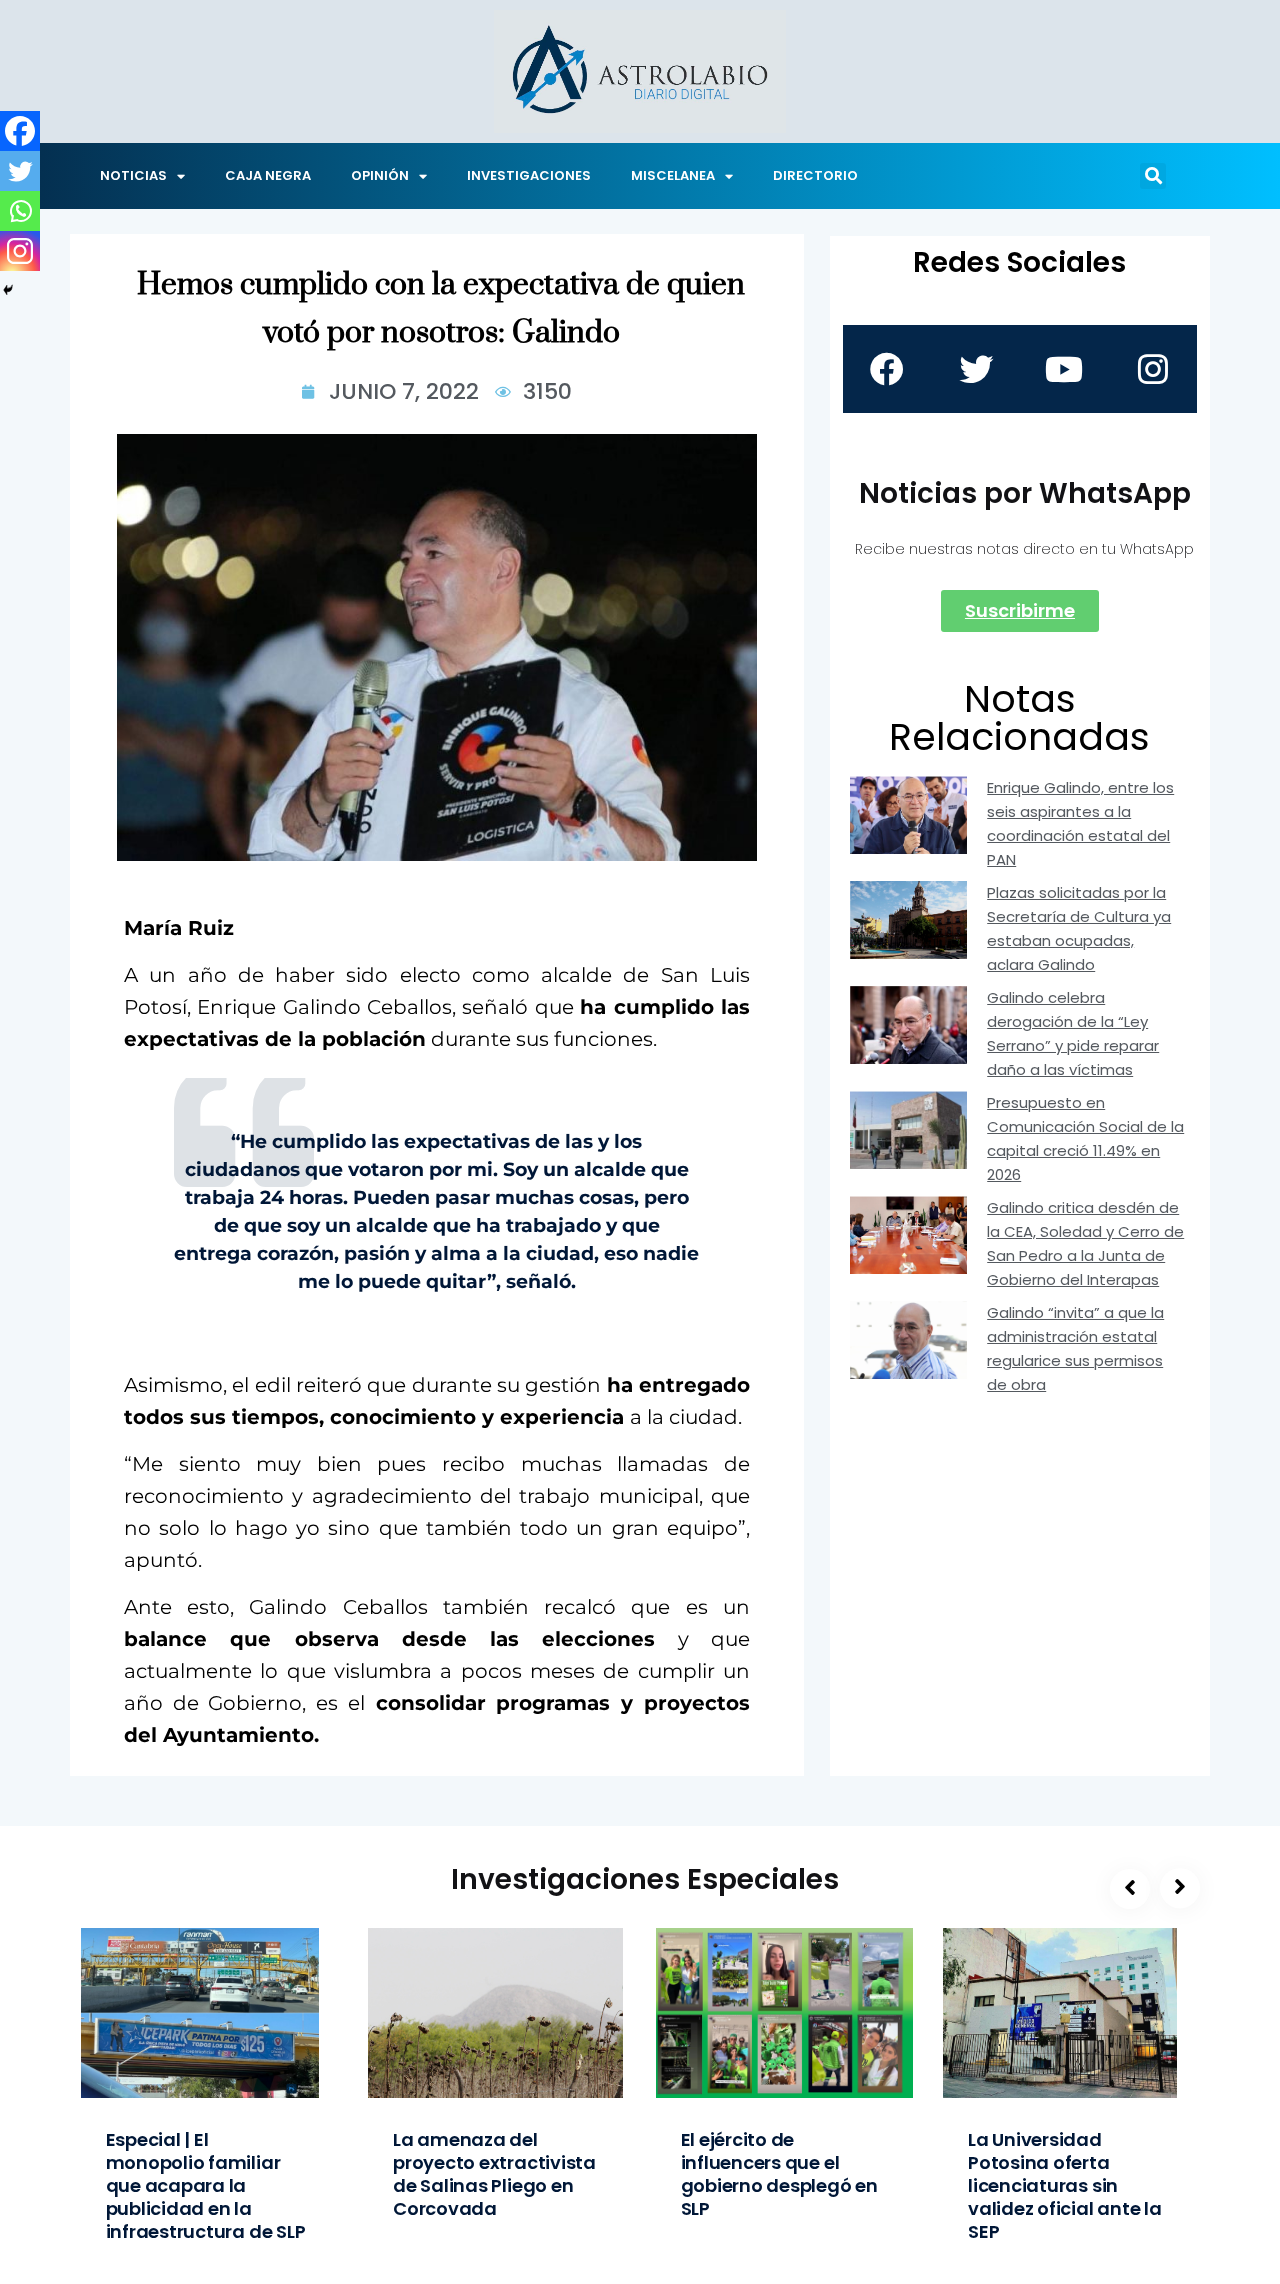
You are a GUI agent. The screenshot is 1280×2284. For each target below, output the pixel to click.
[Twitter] (20, 171)
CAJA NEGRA (268, 175)
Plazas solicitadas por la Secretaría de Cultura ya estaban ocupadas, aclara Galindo (1079, 928)
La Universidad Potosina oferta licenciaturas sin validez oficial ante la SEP (1065, 2185)
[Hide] (8, 290)
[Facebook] (20, 131)
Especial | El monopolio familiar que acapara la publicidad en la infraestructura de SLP (206, 2185)
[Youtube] (1064, 369)
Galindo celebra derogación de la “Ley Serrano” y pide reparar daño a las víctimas (1073, 1033)
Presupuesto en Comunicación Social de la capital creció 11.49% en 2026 (1085, 1138)
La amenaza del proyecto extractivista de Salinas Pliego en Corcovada (494, 2174)
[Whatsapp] (20, 211)
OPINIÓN (380, 175)
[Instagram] (20, 251)
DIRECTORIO (815, 175)
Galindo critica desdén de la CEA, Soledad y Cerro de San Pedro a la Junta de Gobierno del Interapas (1085, 1243)
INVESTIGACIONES (529, 175)
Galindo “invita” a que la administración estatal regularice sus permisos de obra (1075, 1348)
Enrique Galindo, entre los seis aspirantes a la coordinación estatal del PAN (1080, 823)
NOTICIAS (133, 175)
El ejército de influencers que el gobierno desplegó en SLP (779, 2174)
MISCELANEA (673, 175)
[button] (1153, 176)
